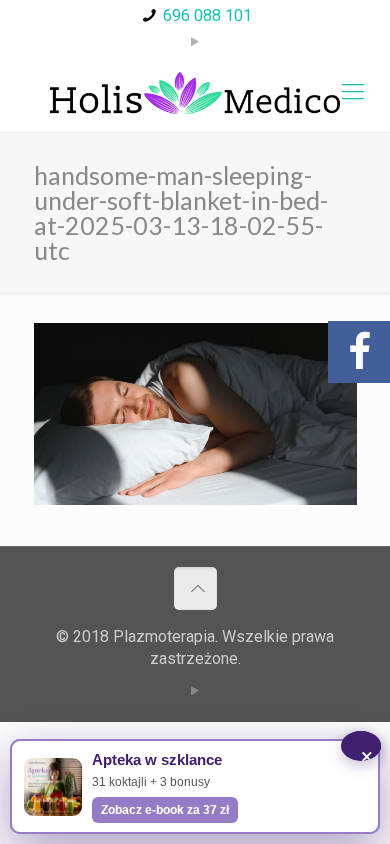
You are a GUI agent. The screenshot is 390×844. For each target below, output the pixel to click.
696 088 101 (207, 15)
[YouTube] (195, 42)
